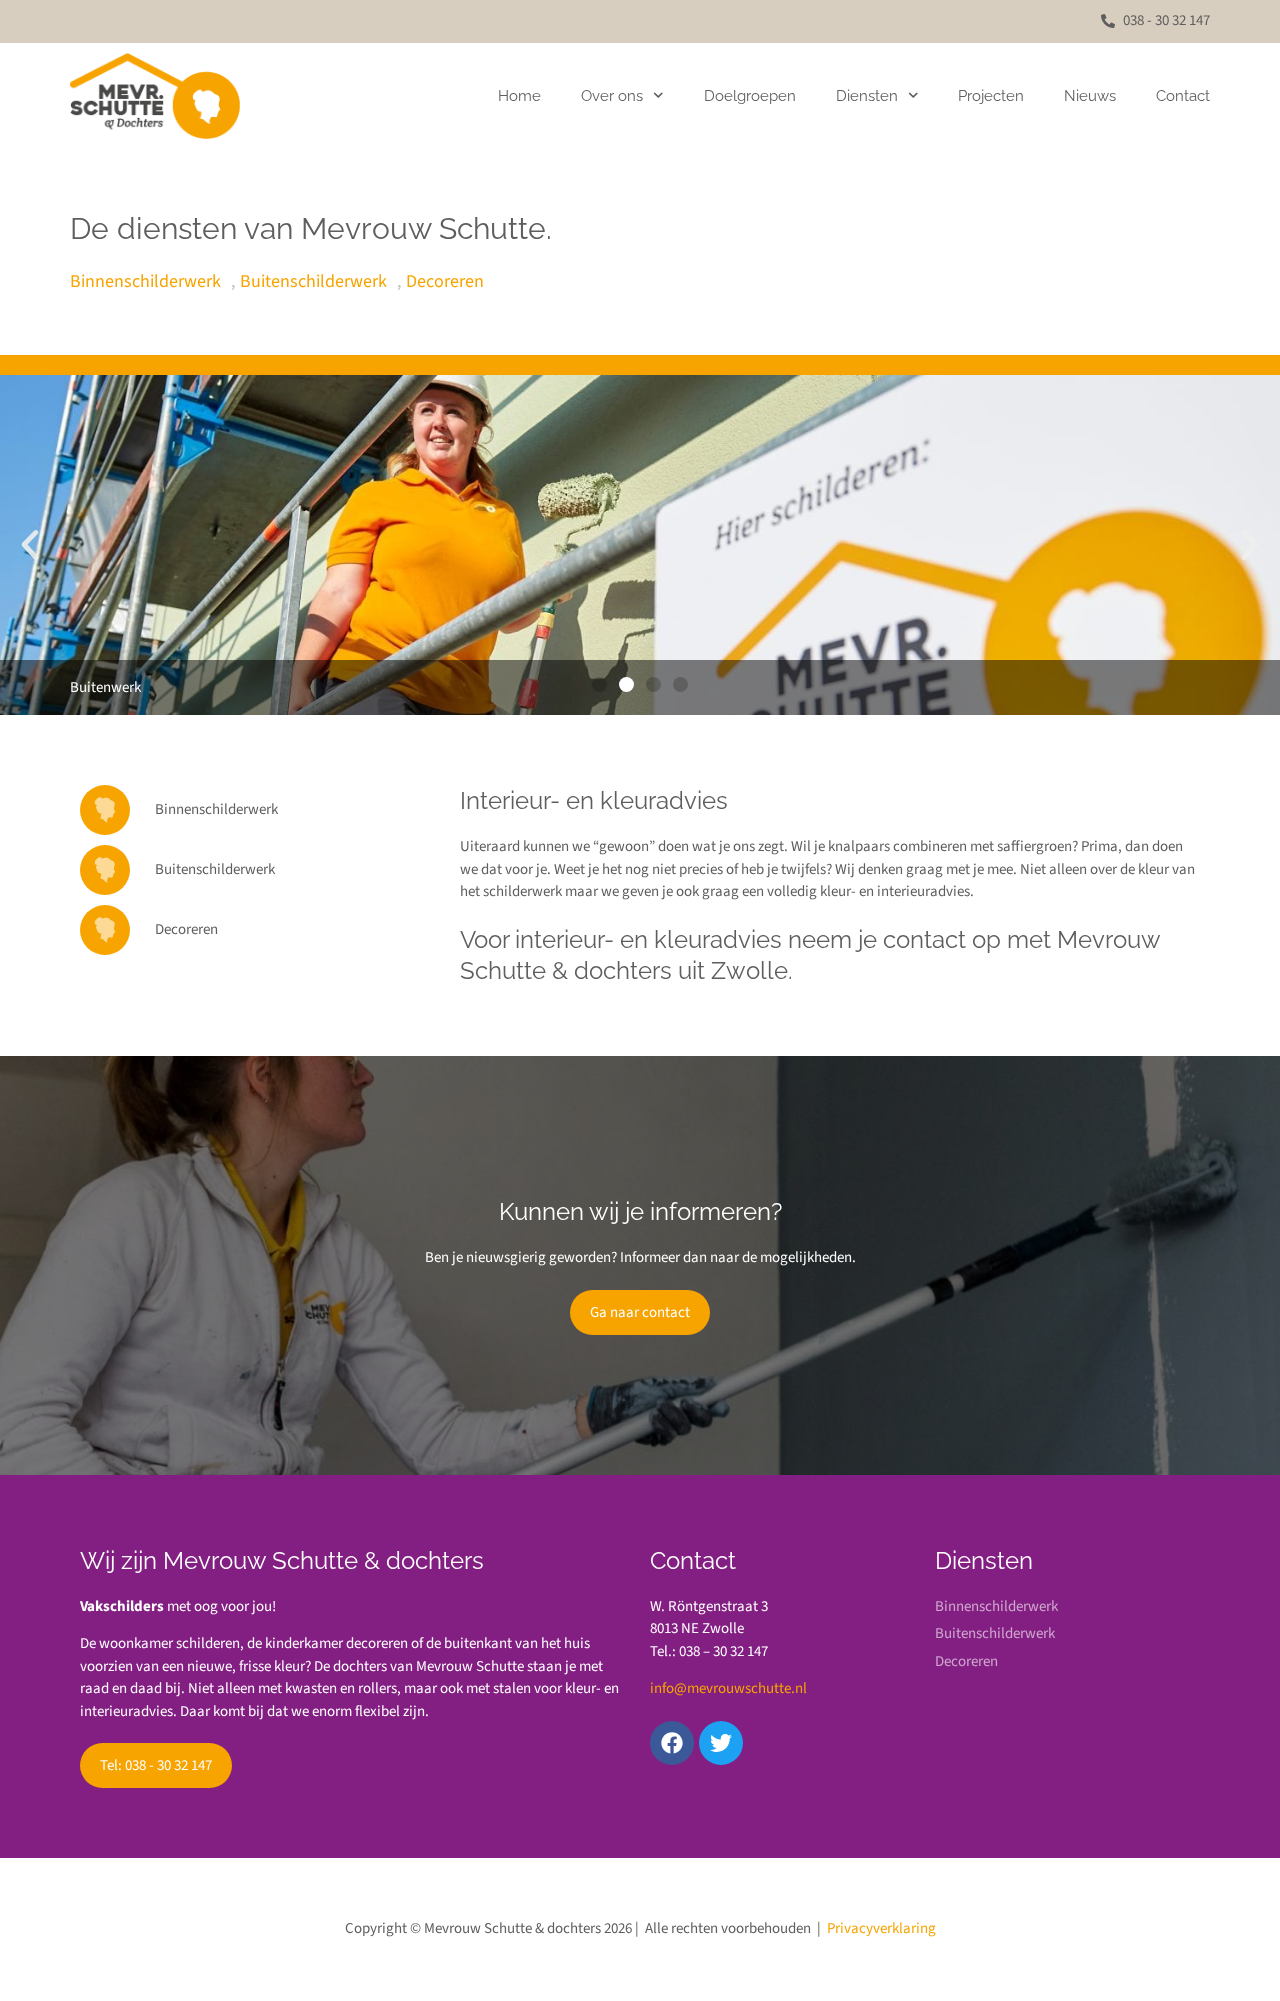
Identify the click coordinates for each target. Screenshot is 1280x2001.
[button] (30, 545)
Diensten (867, 96)
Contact (1183, 96)
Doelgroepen (750, 96)
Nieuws (1090, 96)
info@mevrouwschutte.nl (728, 1688)
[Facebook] (672, 1743)
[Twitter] (721, 1743)
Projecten (991, 96)
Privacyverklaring (881, 1928)
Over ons (612, 96)
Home (519, 96)
